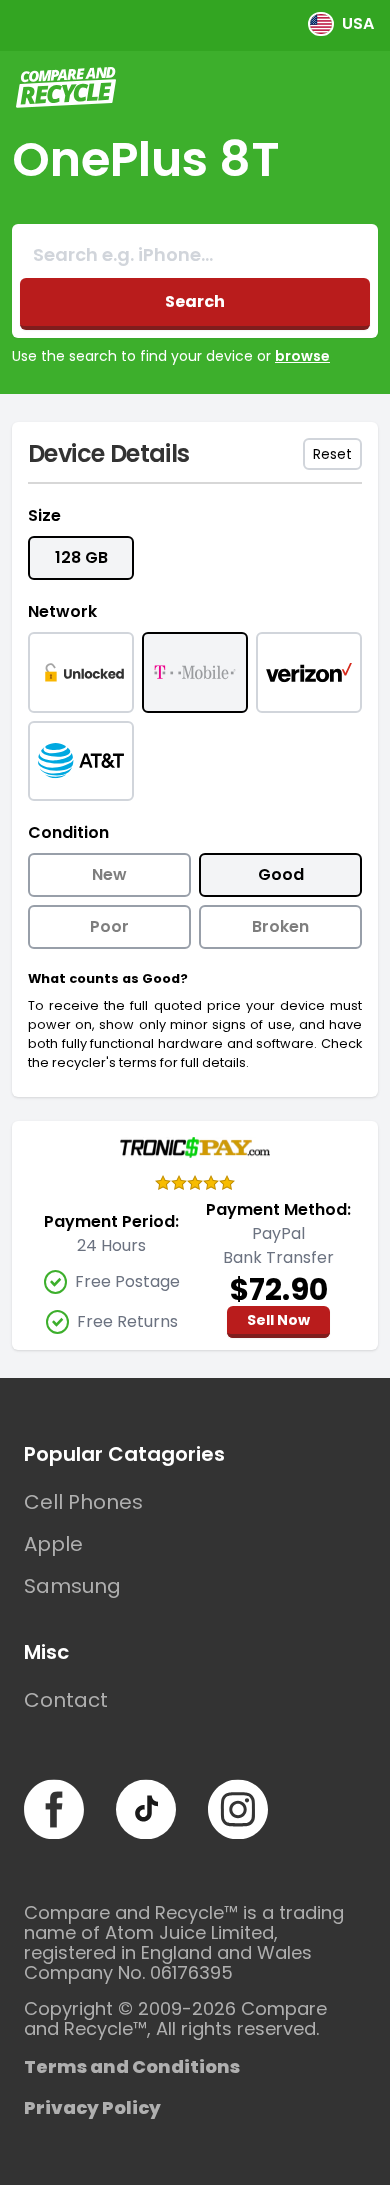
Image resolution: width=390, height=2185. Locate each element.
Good (281, 874)
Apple (53, 1544)
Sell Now (278, 1320)
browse (302, 356)
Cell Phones (83, 1502)
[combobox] (195, 255)
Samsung (72, 1586)
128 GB (81, 557)
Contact (66, 1700)
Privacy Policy (92, 2107)
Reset (332, 454)
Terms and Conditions (132, 2066)
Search (195, 301)
